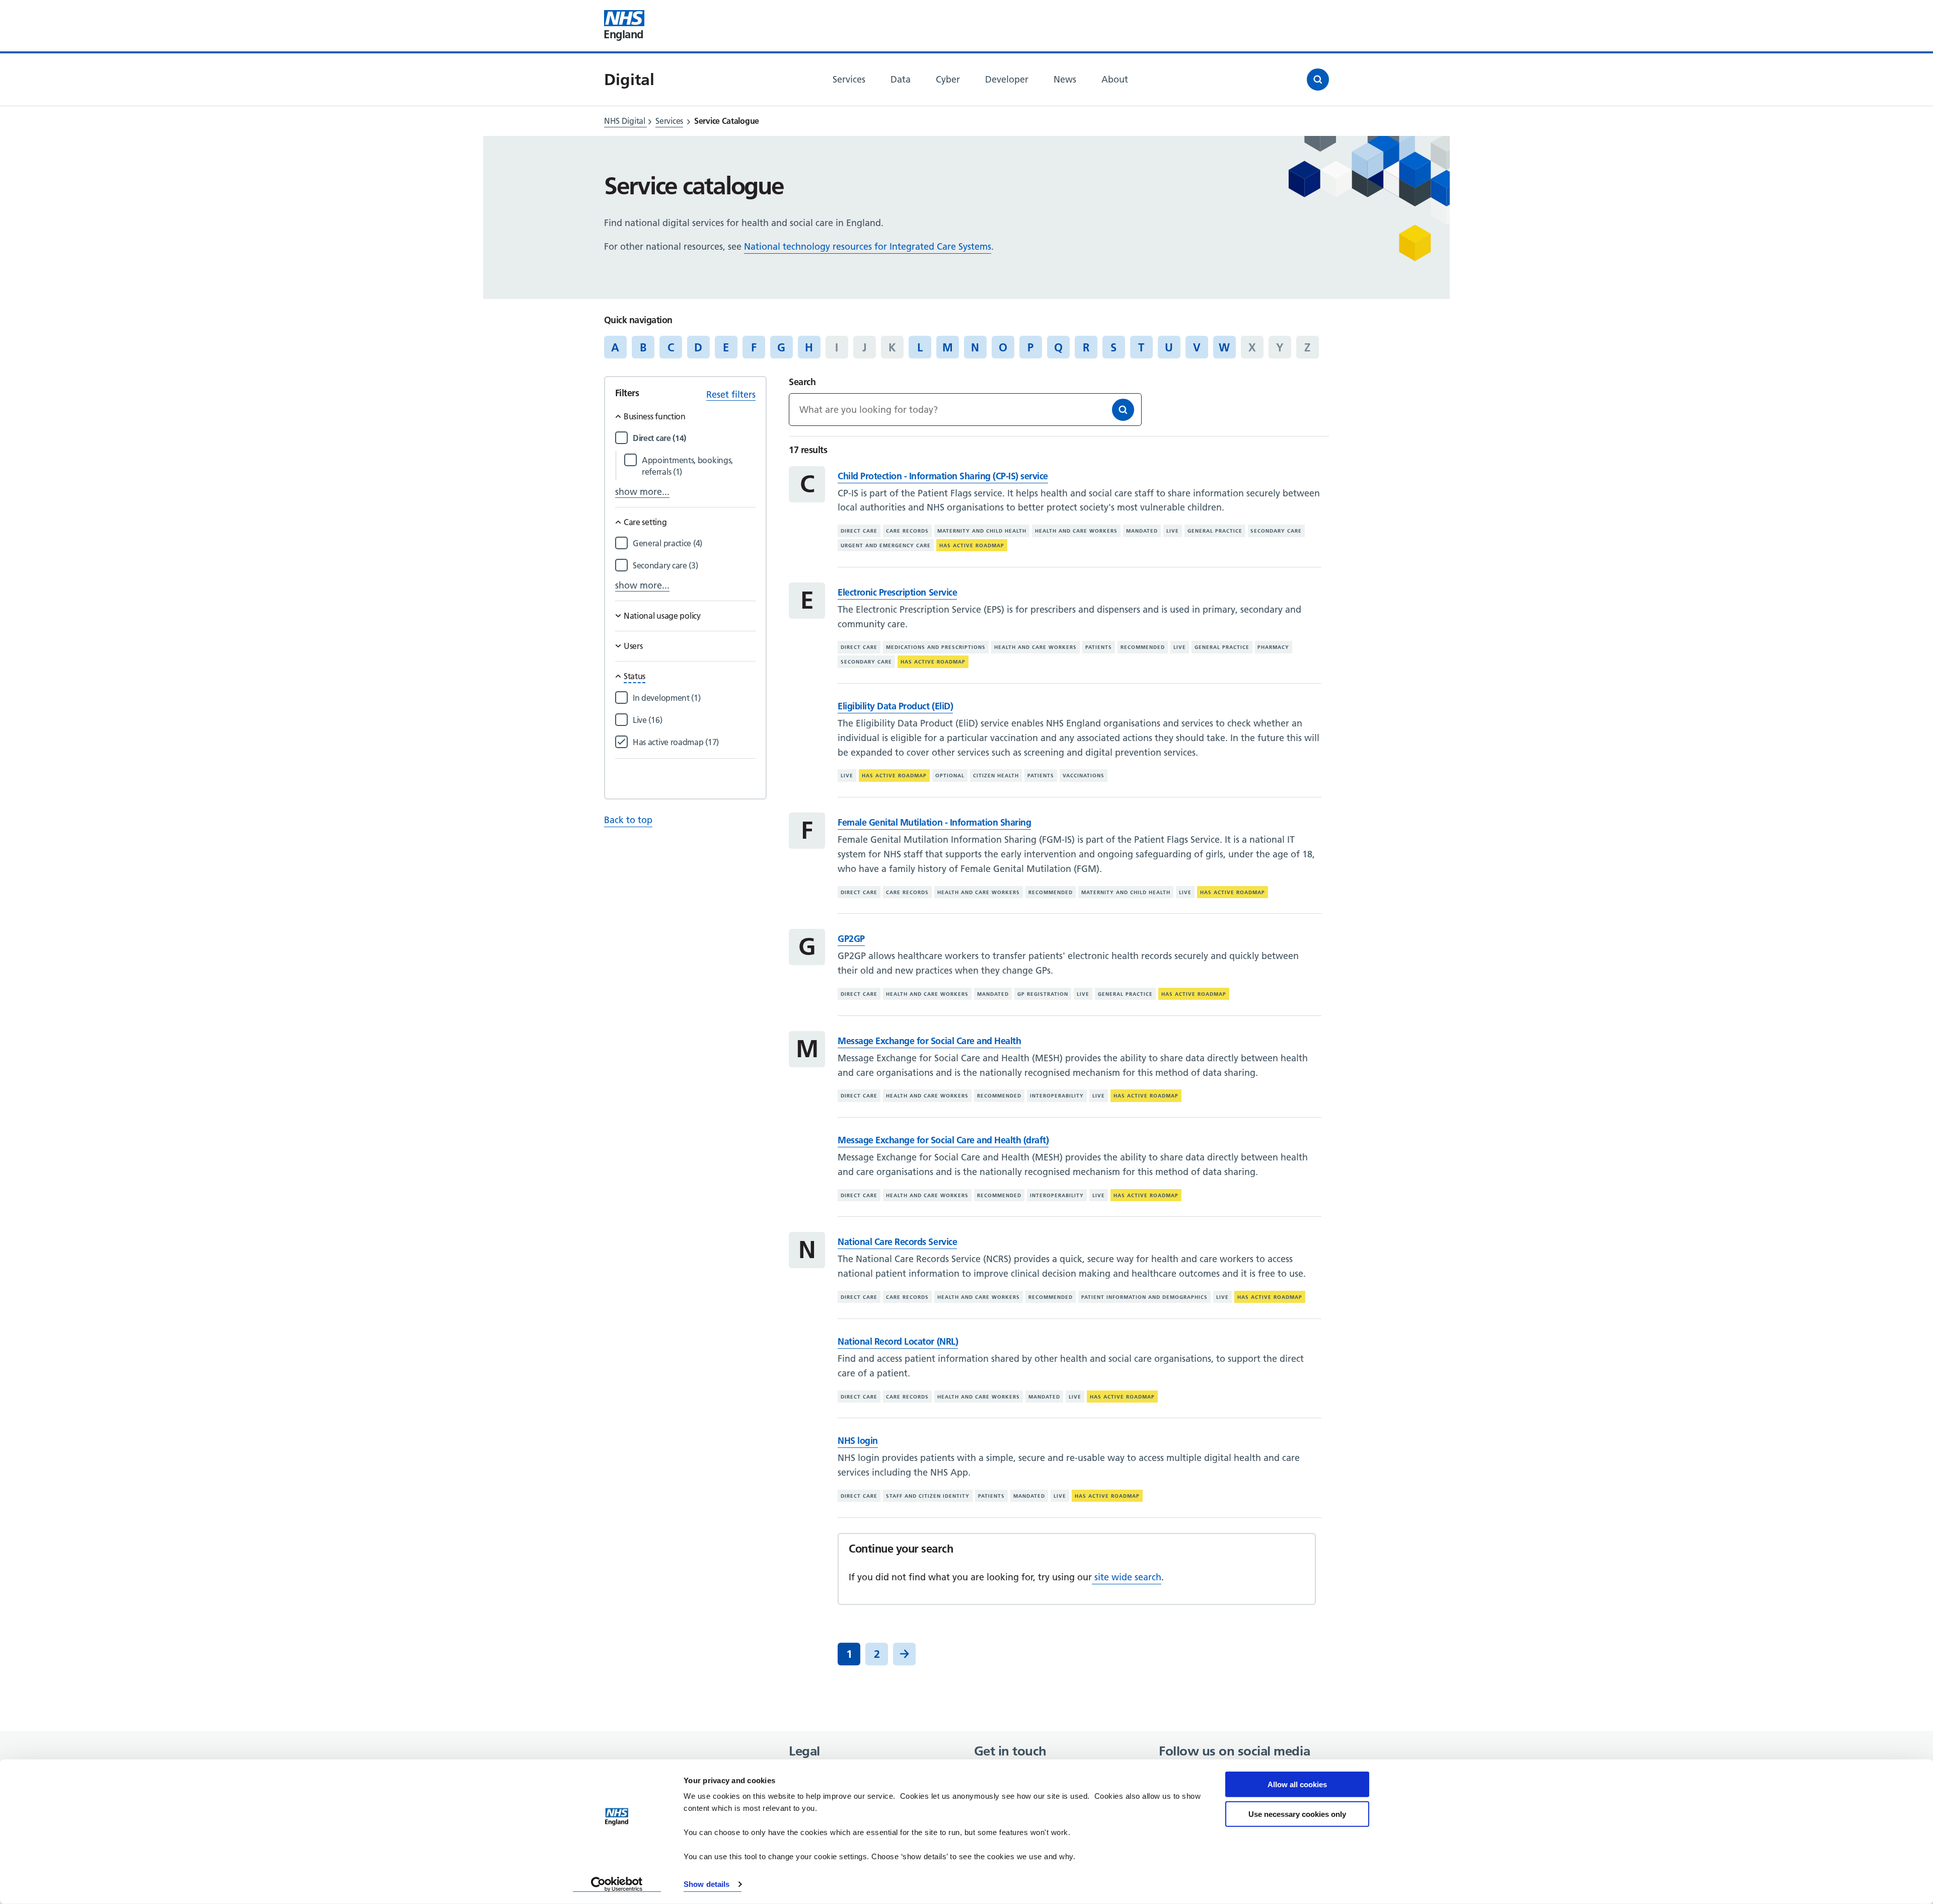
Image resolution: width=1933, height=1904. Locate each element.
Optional (950, 776)
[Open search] (1318, 80)
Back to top (628, 820)
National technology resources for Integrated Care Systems (868, 246)
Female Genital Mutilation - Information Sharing (934, 822)
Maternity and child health (982, 531)
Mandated (1142, 531)
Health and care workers (1076, 531)
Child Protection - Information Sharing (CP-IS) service (943, 476)
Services (669, 121)
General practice (1215, 531)
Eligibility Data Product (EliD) (895, 706)
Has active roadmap (972, 545)
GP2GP (851, 939)
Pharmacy (1273, 647)
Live (1173, 531)
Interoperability (1057, 1096)
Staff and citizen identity (928, 1496)
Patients (1099, 647)
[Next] (904, 1654)
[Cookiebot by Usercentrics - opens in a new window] (617, 1884)
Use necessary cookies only (1297, 1814)
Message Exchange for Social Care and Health (929, 1041)
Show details (707, 1884)
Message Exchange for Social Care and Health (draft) (943, 1140)
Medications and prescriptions (936, 647)
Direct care (859, 531)
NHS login (858, 1441)
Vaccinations (1084, 776)
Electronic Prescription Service (897, 592)
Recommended (1143, 647)
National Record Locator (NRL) (898, 1341)
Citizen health (996, 776)
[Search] (1123, 410)
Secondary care (1276, 531)
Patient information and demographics (1144, 1297)
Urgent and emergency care (886, 545)
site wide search (1127, 1577)
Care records (907, 531)
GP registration (1043, 994)
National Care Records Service (897, 1242)
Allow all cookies (1297, 1784)
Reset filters (731, 394)
